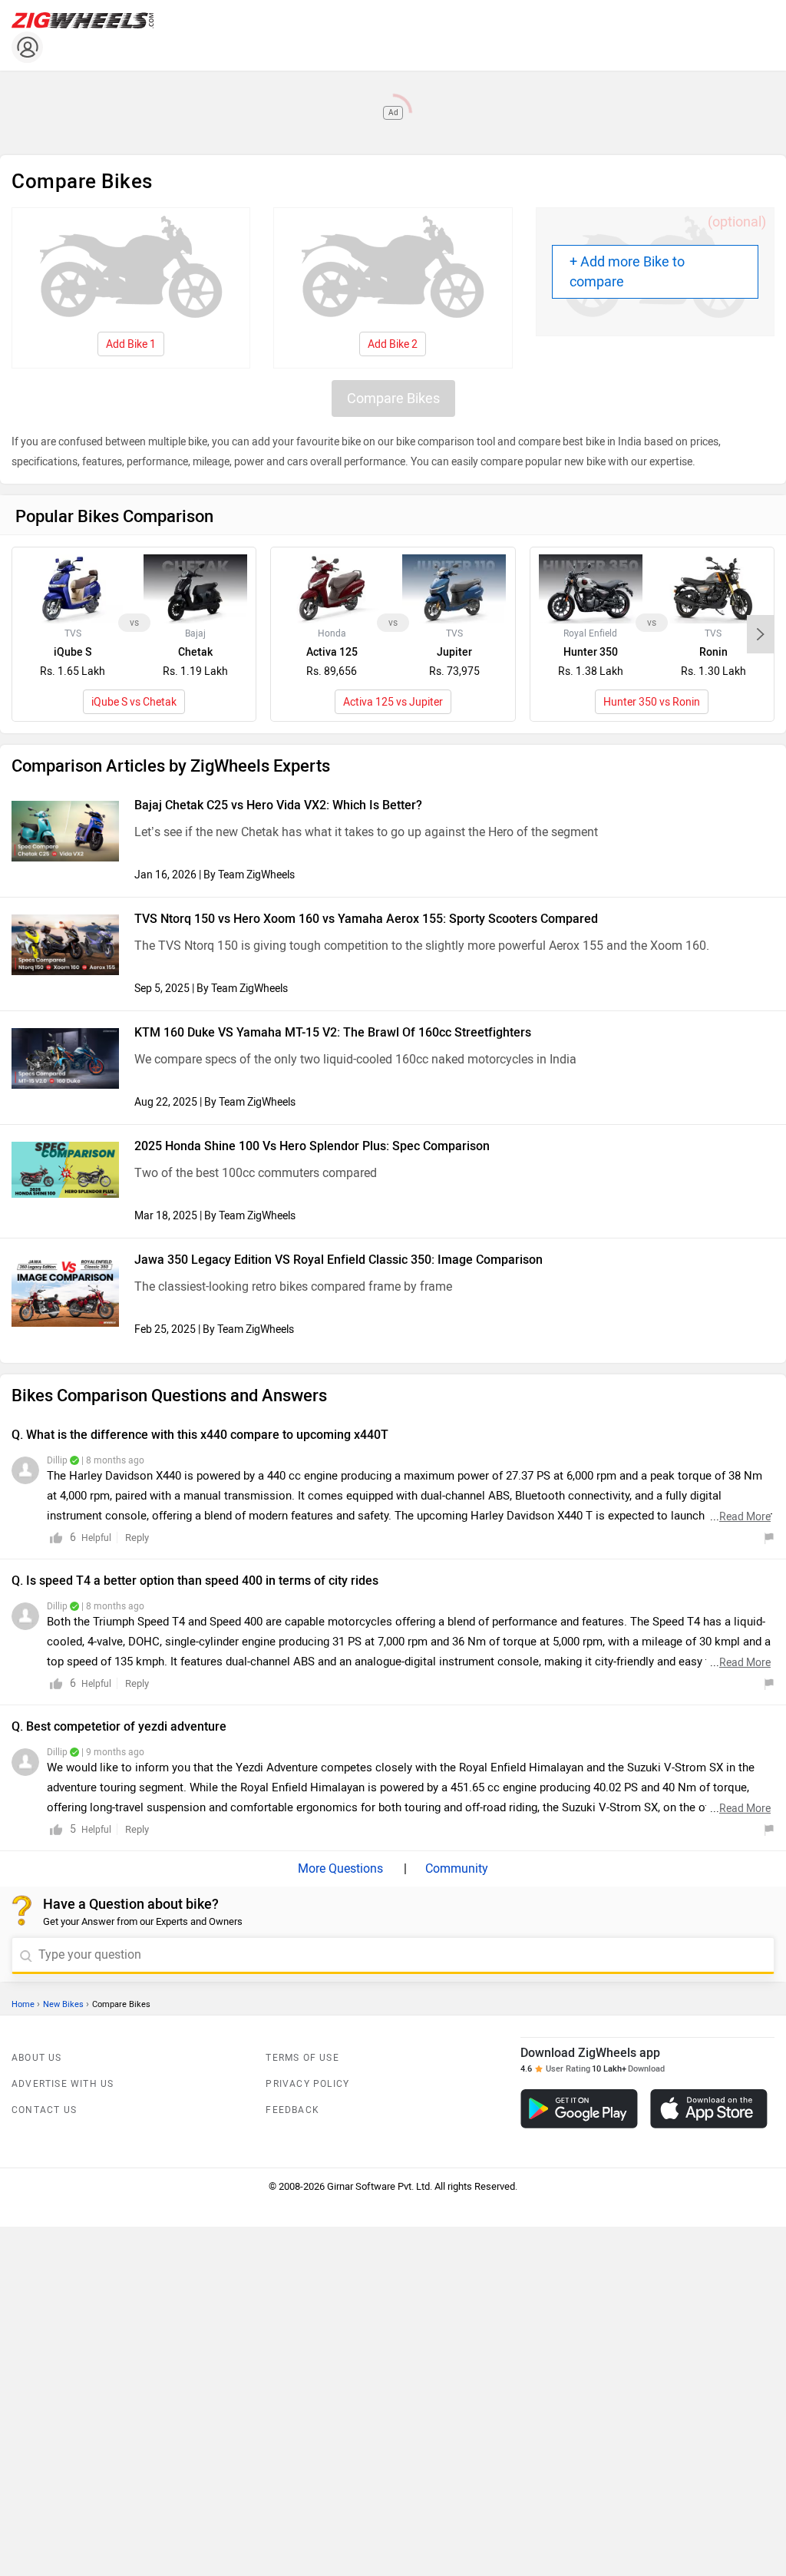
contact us (44, 2110)
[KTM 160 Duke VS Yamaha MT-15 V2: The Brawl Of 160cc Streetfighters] (65, 1058)
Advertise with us (63, 2084)
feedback (292, 2110)
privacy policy (307, 2084)
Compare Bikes (393, 398)
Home (23, 2004)
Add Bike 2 (393, 344)
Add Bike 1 (131, 344)
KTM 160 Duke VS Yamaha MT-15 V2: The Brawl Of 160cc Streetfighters (333, 1032)
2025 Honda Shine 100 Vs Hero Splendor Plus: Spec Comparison (312, 1146)
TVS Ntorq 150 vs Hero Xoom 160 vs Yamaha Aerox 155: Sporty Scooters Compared (366, 919)
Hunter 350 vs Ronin (652, 702)
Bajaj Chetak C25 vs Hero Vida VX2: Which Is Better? (278, 805)
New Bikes (63, 2004)
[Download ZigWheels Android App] (579, 2109)
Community (455, 1868)
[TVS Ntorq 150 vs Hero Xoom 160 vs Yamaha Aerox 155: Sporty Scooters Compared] (65, 945)
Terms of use (302, 2058)
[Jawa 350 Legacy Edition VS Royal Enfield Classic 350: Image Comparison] (65, 1291)
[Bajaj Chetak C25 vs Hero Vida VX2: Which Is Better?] (65, 831)
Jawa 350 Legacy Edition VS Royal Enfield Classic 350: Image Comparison (339, 1260)
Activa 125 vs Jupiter (393, 702)
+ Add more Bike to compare (627, 272)
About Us (37, 2058)
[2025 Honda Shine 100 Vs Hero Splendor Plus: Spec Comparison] (65, 1170)
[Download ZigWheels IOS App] (709, 2109)
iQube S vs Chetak (134, 702)
